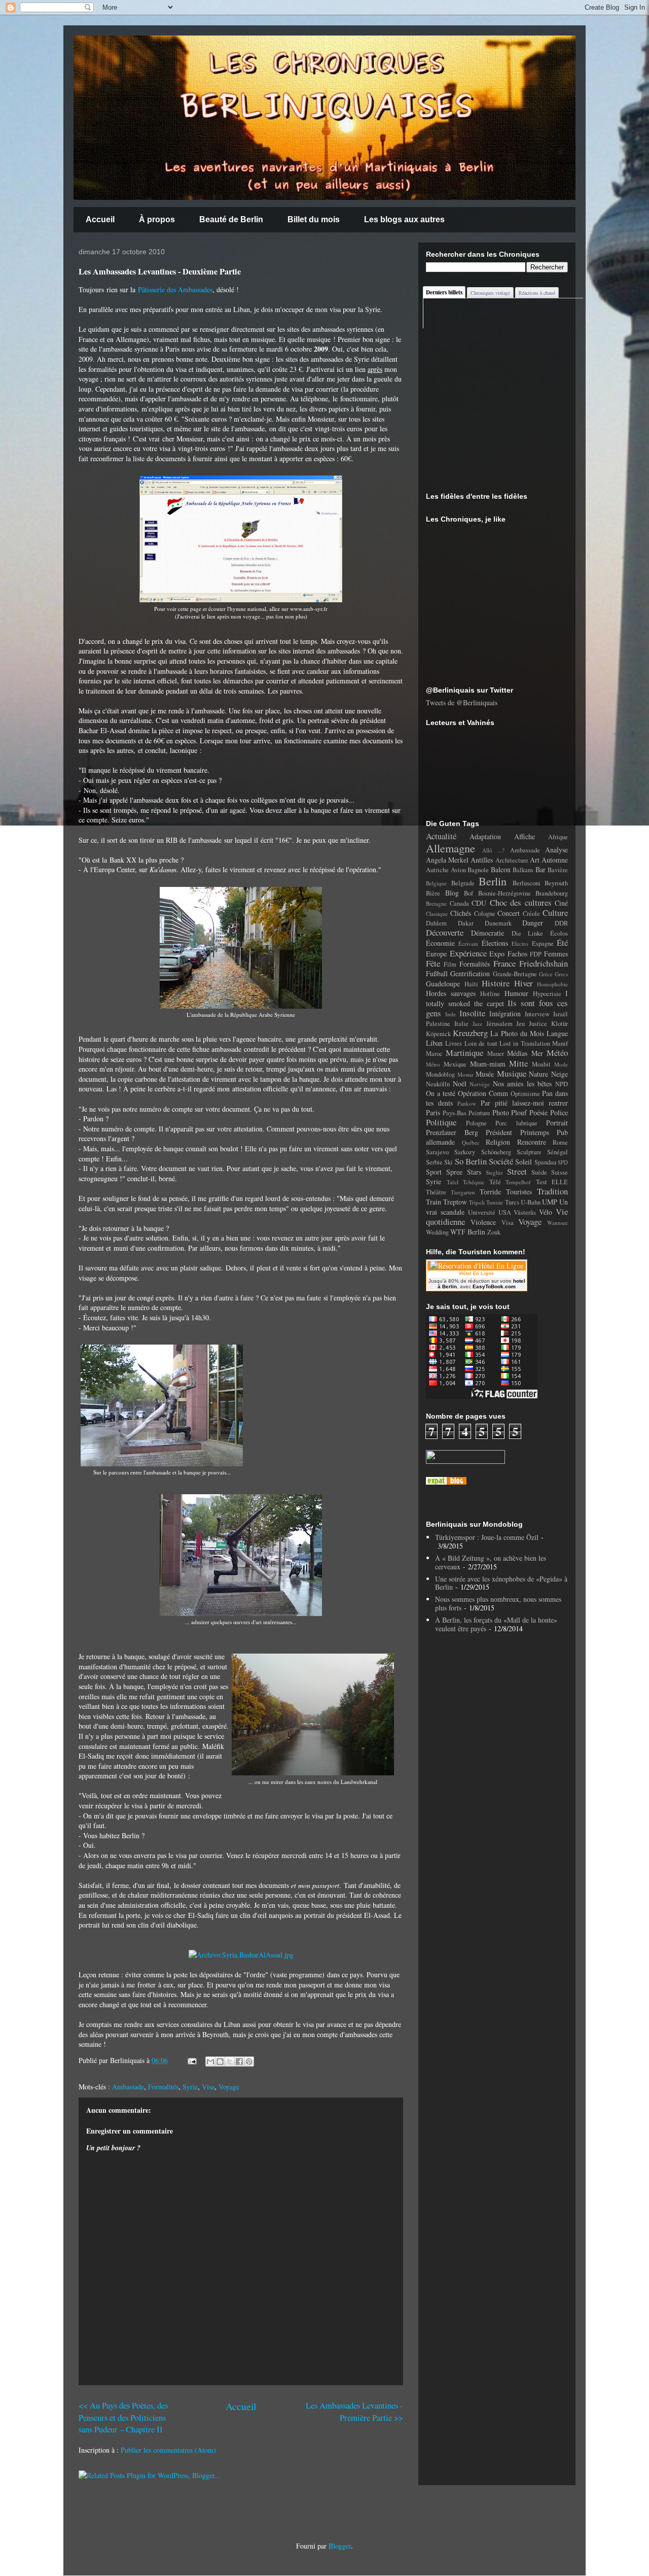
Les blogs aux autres (404, 219)
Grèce (546, 974)
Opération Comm (483, 1093)
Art (535, 860)
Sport (434, 1172)
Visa (208, 2087)
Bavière (558, 870)
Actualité (441, 836)
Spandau (545, 1162)
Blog (452, 893)
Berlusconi (527, 883)
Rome (560, 1142)
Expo (497, 954)
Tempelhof (518, 1182)
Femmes (556, 954)
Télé (495, 1182)
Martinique (464, 1053)
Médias (517, 1053)
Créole (531, 914)
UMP (550, 1202)
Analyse (556, 850)
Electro (520, 943)
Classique (437, 914)
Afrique (558, 837)
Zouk (494, 1232)
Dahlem (436, 923)
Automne (555, 860)
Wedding (437, 1232)
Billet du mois (314, 219)
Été (562, 942)
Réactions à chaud (537, 293)
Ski (448, 1162)
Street (517, 1171)
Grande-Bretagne (515, 974)
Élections (495, 943)
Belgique (436, 883)
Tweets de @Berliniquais (462, 702)
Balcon (501, 869)
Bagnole (478, 870)
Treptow (455, 1202)
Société (501, 1161)
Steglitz (494, 1172)
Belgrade (463, 883)
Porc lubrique (516, 1123)
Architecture (512, 860)
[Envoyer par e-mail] (210, 2062)
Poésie (538, 1112)
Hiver (524, 983)
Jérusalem (499, 1024)
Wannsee (557, 1223)
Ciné (561, 903)
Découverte (445, 932)
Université (482, 1212)
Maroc (434, 1054)
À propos (157, 219)
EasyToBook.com (494, 1286)
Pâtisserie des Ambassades (175, 289)
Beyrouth (556, 883)
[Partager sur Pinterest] (249, 2062)
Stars (474, 1172)
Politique (441, 1122)
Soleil (524, 1162)
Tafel (453, 1182)
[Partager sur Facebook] (239, 2062)
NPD (562, 1084)
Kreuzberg (470, 1033)
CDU (479, 903)
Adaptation (485, 836)
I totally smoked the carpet (497, 998)
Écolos (559, 933)
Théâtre (436, 1192)
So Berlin (471, 1161)
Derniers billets (444, 292)
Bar (540, 869)
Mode (561, 1064)
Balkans (523, 870)
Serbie (434, 1162)
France (504, 963)
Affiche (525, 836)
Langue (557, 1033)
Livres (454, 1043)
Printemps (535, 1132)
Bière (433, 893)
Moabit (541, 1064)
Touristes (519, 1192)
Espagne (543, 943)
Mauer (496, 1054)
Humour (516, 993)
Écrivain (468, 943)
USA (505, 1212)
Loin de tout (481, 1043)
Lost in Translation (525, 1043)
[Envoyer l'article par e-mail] (191, 2060)
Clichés (461, 913)
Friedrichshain (544, 963)
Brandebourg (552, 893)
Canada (459, 903)
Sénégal (557, 1152)
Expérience (468, 953)
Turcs (512, 1202)
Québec (471, 1142)
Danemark (498, 923)
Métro (433, 1064)
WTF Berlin (468, 1232)
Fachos (517, 954)
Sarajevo (437, 1152)
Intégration (505, 1014)
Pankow (467, 1103)
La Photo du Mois (517, 1033)
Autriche (437, 870)
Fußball (437, 973)
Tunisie (495, 1202)
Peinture (479, 1113)
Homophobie (552, 984)
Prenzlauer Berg (452, 1132)
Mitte (518, 1063)
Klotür (560, 1024)
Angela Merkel (447, 860)
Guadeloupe (443, 984)
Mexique (455, 1064)
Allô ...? (494, 850)
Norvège (480, 1084)
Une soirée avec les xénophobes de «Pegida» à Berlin (501, 1583)
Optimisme (525, 1094)
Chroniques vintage (490, 293)
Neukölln (438, 1084)
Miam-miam (488, 1064)
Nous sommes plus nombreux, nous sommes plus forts (498, 1603)
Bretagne (436, 903)
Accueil (100, 219)
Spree (454, 1172)
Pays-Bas (455, 1113)
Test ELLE (552, 1182)
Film (450, 964)
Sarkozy (465, 1152)
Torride (490, 1192)
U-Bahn (531, 1202)
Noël (460, 1084)
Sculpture (529, 1152)
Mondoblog (440, 1074)
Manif (560, 1043)
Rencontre (532, 1142)
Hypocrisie (547, 994)
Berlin (493, 881)
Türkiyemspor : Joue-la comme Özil (487, 1537)
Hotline (490, 994)
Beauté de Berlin (231, 219)
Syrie (190, 2087)
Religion (498, 1142)
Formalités (163, 2087)
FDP (536, 954)
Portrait (557, 1123)
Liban (434, 1043)
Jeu (520, 1024)
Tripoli (477, 1202)
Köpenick (438, 1034)
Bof (468, 893)
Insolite (472, 1013)
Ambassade (128, 2087)
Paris (433, 1112)
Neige (560, 1074)
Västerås (525, 1212)
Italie (461, 1024)
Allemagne (450, 848)
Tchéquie (474, 1182)
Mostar (465, 1074)
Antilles (482, 860)
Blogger (340, 2546)
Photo (501, 1112)
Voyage (229, 2087)
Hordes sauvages (451, 993)
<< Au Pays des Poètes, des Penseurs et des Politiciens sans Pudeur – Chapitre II (123, 2417)
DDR (561, 923)
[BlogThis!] (220, 2062)
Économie (440, 943)
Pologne (476, 1123)
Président (499, 1132)
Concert (509, 913)
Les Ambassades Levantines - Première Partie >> (354, 2411)
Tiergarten (463, 1192)
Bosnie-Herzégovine (504, 893)
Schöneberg (496, 1152)
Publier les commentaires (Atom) (168, 2450)
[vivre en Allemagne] (446, 1482)
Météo (557, 1053)
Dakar (466, 923)
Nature (538, 1074)
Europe (436, 954)
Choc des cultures (521, 902)
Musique (512, 1073)
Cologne (485, 914)
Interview (537, 1014)
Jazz (477, 1024)
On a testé (441, 1093)
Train (434, 1202)
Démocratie (488, 933)
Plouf (519, 1112)
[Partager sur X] (230, 2062)
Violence (483, 1222)
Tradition (552, 1191)
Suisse (560, 1172)
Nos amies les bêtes (522, 1084)
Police (559, 1112)
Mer (537, 1053)
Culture (555, 913)
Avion (458, 870)
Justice (538, 1024)
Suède (539, 1172)
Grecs (561, 974)
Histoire (496, 983)
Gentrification (470, 973)
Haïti (471, 984)
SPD (563, 1162)
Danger (533, 923)
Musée (485, 1074)
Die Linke (528, 933)
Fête (433, 963)
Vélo (546, 1212)
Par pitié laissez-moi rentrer (525, 1103)
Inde (450, 1014)
